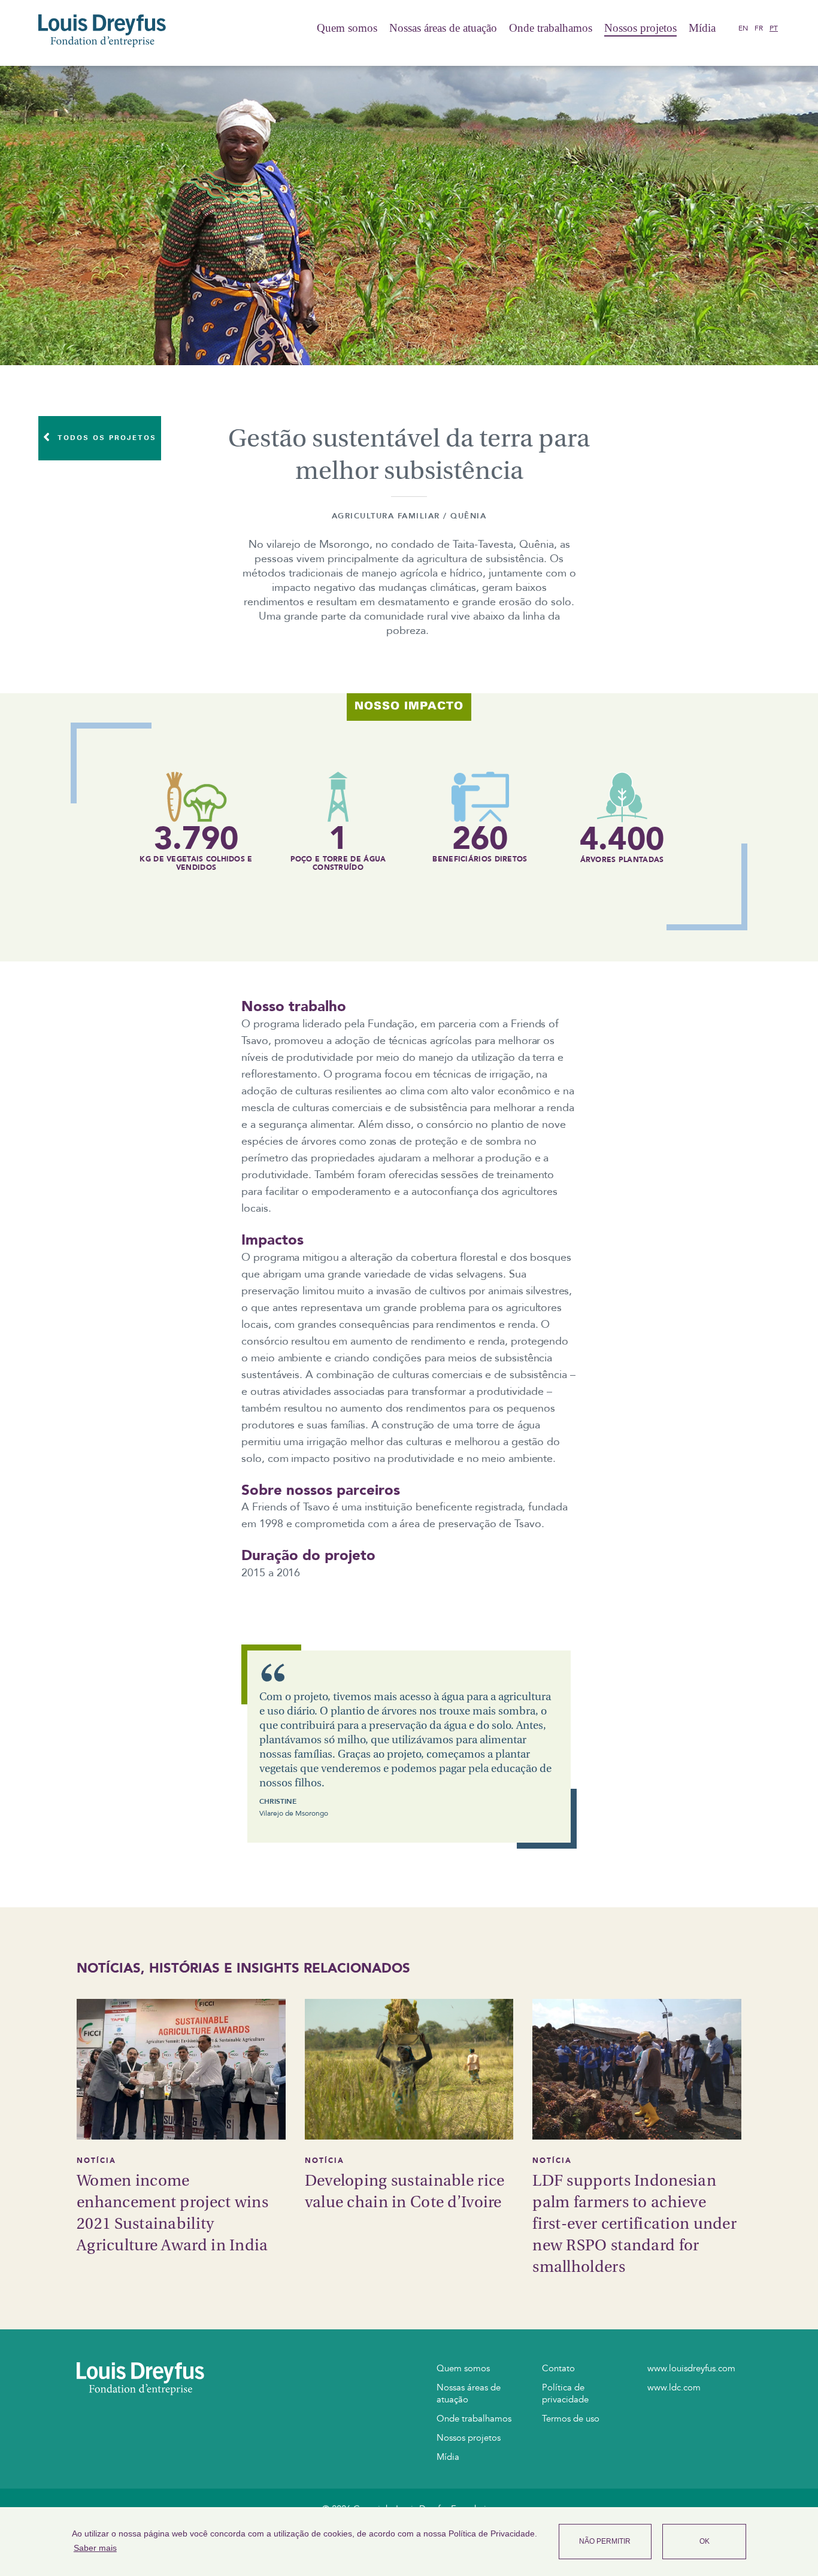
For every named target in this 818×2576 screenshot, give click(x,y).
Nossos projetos (640, 28)
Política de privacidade (565, 2393)
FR (759, 28)
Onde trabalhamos (551, 28)
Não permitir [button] (605, 2541)
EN (743, 28)
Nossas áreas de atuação (443, 28)
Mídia (702, 28)
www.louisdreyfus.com (691, 2368)
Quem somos (347, 28)
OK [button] (705, 2541)
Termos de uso (571, 2419)
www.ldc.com (674, 2387)
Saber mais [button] (95, 2548)
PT (774, 28)
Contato (558, 2368)
